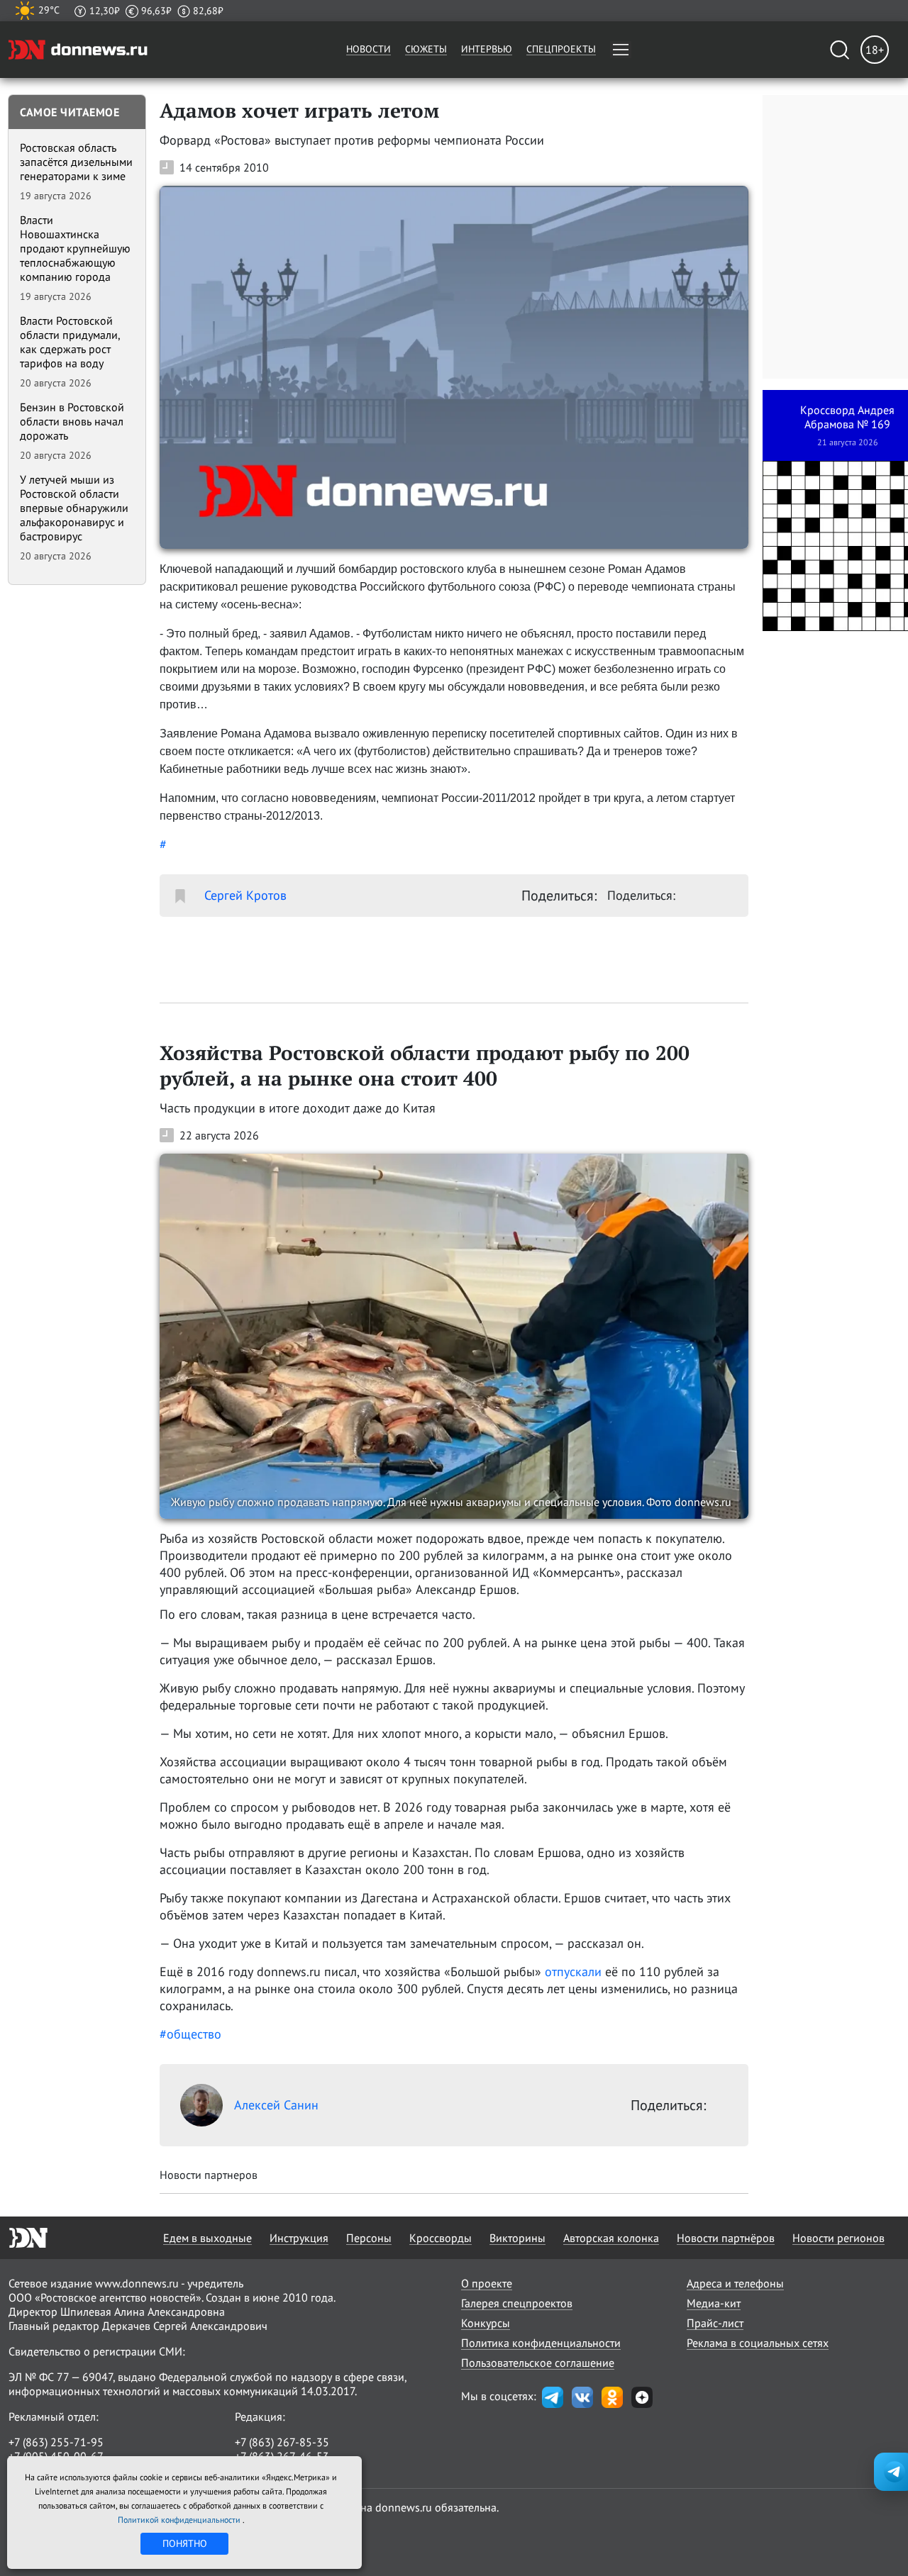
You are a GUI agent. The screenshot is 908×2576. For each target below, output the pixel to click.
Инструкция (299, 2238)
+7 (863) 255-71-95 (56, 2442)
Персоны (369, 2238)
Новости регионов (838, 2238)
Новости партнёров (726, 2238)
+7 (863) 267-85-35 (282, 2442)
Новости (369, 49)
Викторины (517, 2238)
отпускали (573, 1972)
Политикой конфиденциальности (180, 2520)
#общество (190, 2034)
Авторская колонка (611, 2238)
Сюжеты (426, 49)
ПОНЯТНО (185, 2543)
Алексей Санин (276, 2105)
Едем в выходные (207, 2238)
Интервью (487, 49)
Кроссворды (441, 2238)
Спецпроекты (561, 49)
